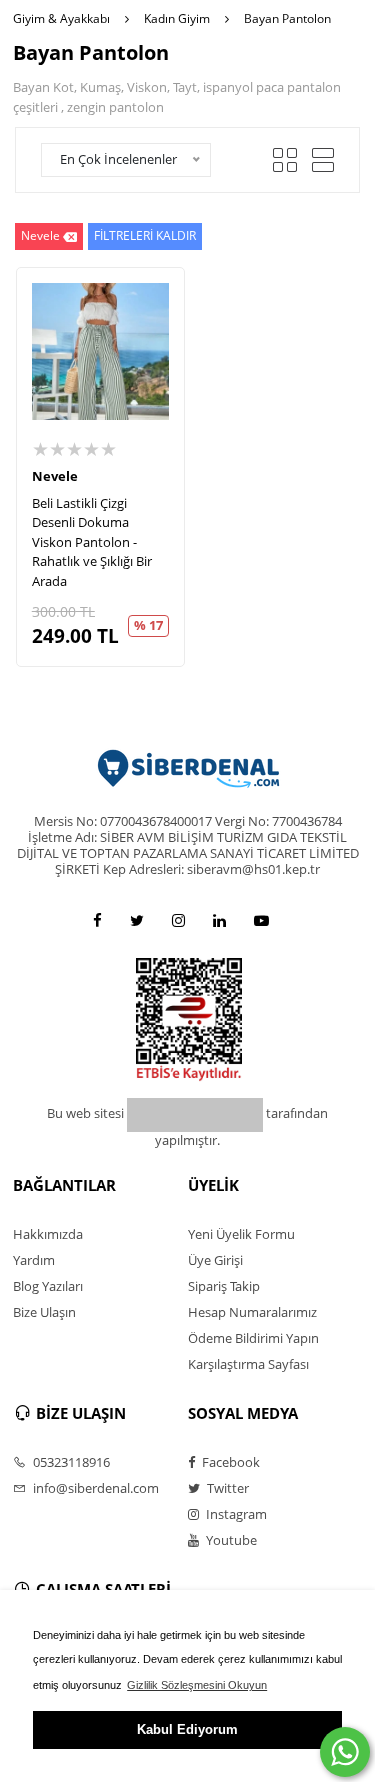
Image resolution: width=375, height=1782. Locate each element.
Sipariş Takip (224, 1286)
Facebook (229, 1462)
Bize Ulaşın (44, 1312)
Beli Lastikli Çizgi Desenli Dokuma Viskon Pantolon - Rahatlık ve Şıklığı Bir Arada (92, 542)
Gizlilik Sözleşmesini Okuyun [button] (197, 1685)
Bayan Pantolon (287, 18)
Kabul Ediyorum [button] (187, 1729)
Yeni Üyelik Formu (241, 1234)
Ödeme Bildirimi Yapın (253, 1338)
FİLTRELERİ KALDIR (145, 235)
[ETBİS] (189, 1018)
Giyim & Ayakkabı (61, 18)
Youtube (230, 1540)
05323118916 (70, 1462)
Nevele (40, 235)
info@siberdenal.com (94, 1488)
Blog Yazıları (48, 1286)
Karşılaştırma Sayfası (248, 1364)
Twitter (226, 1488)
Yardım (34, 1260)
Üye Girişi (215, 1260)
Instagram (235, 1514)
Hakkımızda (48, 1234)
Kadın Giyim (177, 18)
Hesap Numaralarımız (252, 1312)
